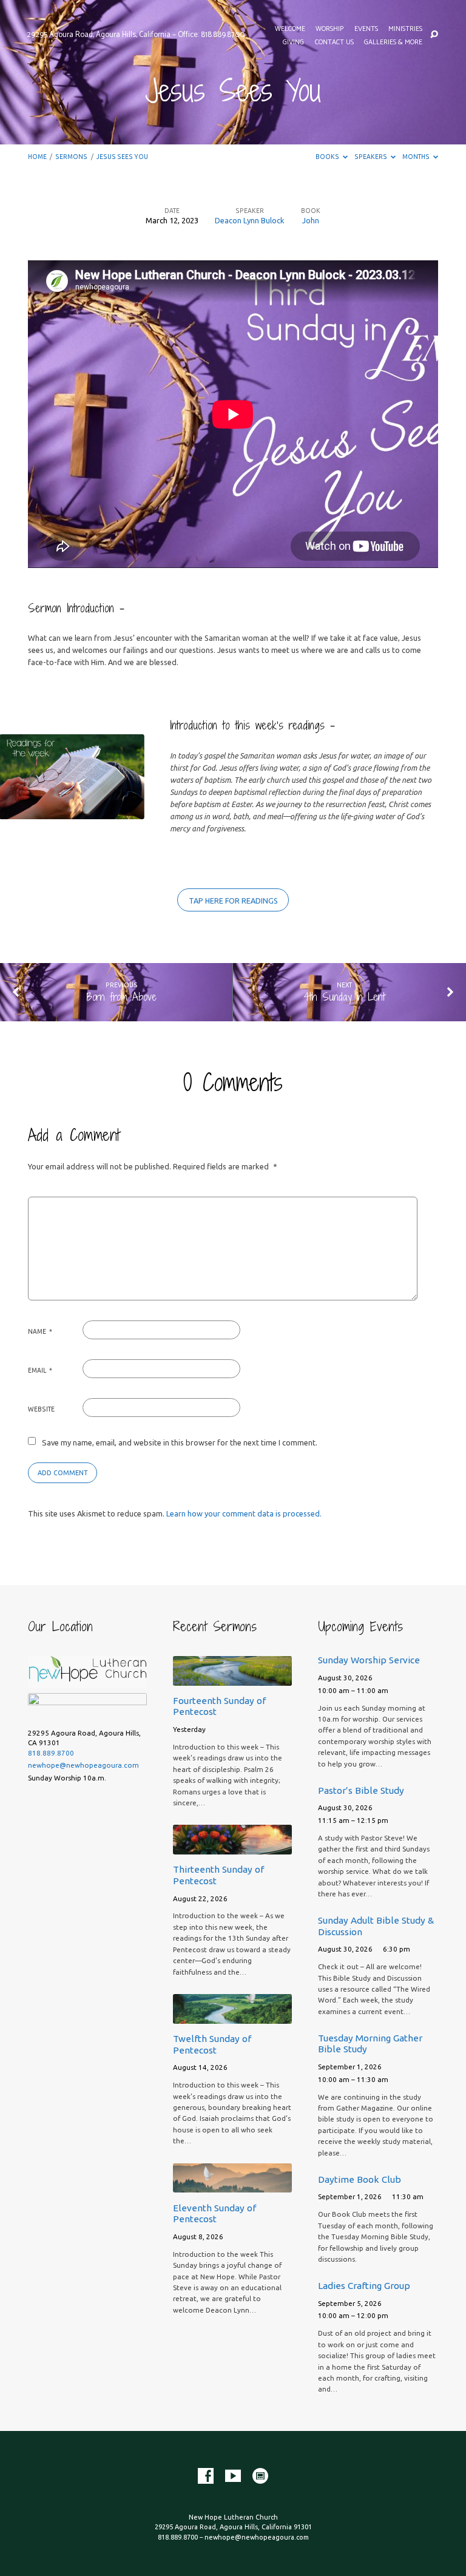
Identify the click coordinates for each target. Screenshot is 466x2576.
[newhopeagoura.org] (260, 2476)
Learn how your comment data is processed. (244, 1513)
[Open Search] (434, 35)
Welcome (290, 29)
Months (417, 157)
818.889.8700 (51, 1753)
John (311, 220)
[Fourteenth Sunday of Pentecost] (232, 1678)
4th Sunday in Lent (344, 997)
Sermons (71, 157)
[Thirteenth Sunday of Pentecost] (232, 1847)
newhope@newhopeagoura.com (83, 1765)
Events (366, 29)
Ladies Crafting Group (364, 2286)
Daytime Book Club (360, 2179)
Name (40, 1331)
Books (328, 157)
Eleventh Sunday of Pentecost (214, 2213)
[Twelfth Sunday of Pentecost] (232, 2017)
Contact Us (334, 42)
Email (40, 1370)
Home (37, 157)
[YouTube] (233, 2476)
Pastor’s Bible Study (361, 1790)
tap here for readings (233, 901)
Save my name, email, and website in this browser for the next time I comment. (180, 1442)
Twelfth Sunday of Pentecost (212, 2044)
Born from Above (121, 997)
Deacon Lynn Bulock (250, 220)
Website (41, 1409)
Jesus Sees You (122, 157)
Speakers (371, 157)
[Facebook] (206, 2476)
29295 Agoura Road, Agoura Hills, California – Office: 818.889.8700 (136, 35)
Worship (329, 29)
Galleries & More (393, 42)
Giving (293, 42)
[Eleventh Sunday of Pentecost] (232, 2185)
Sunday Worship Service (369, 1660)
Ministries (405, 29)
